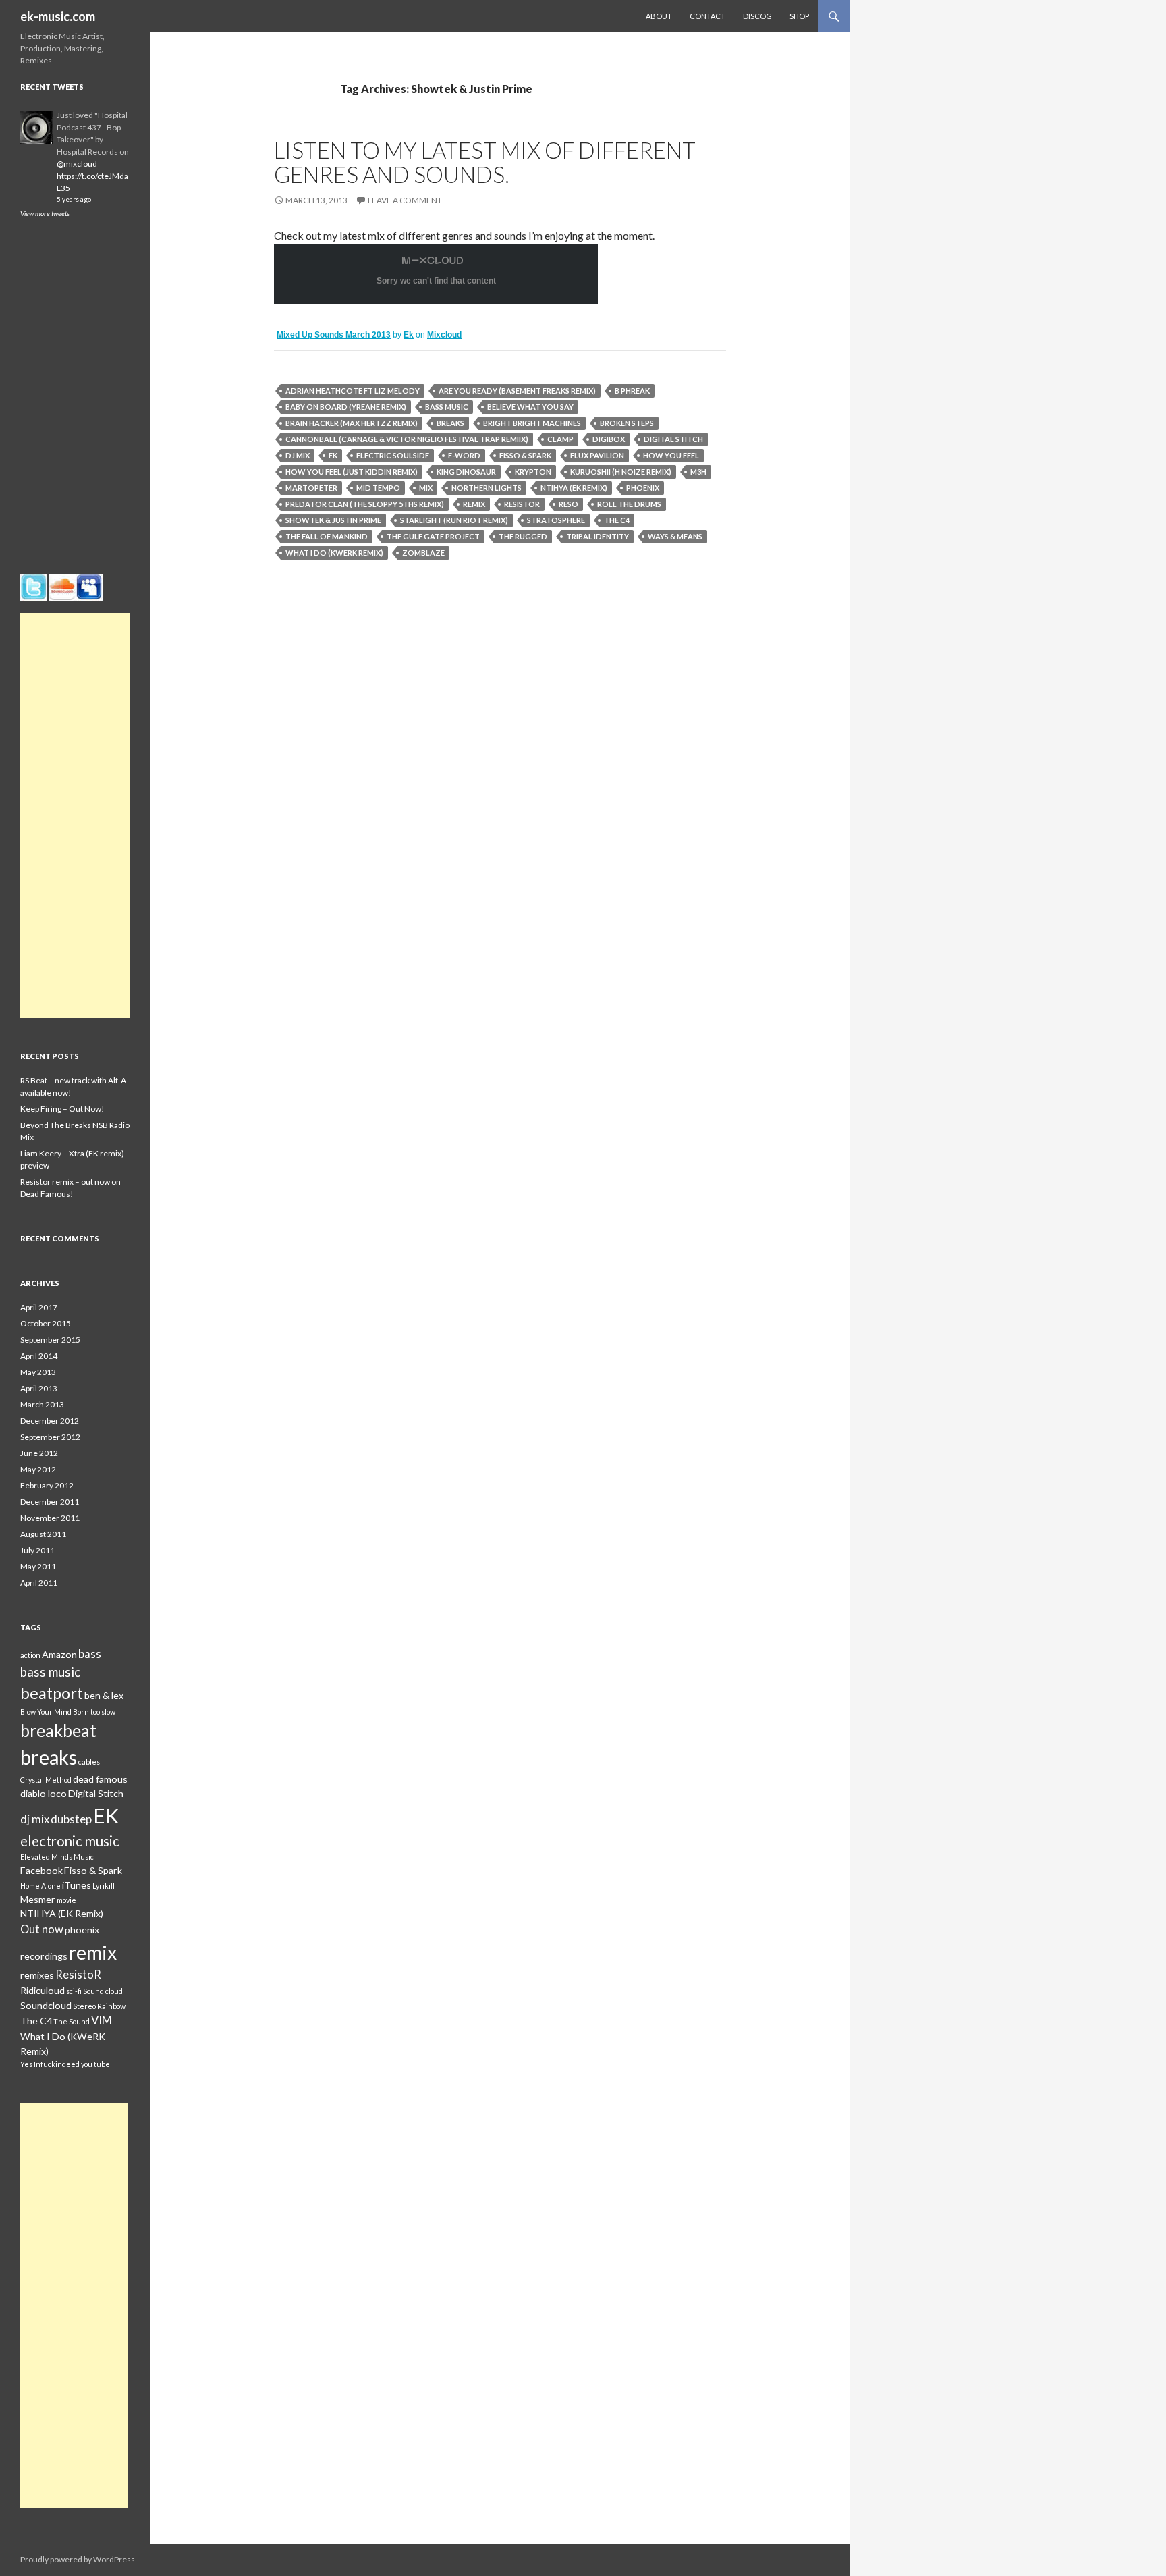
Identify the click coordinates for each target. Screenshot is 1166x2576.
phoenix (643, 488)
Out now (42, 1929)
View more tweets (45, 213)
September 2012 (50, 1437)
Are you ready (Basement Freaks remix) (517, 391)
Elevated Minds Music (57, 1857)
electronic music (70, 1841)
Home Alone (40, 1886)
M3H (698, 472)
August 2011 (43, 1534)
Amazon (59, 1654)
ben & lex (104, 1695)
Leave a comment (405, 200)
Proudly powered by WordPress (78, 2559)
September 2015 (50, 1340)
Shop (799, 16)
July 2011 (37, 1550)
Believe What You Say (530, 407)
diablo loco (44, 1793)
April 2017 (39, 1307)
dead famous (100, 1779)
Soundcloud (46, 2005)
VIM (102, 2020)
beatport (52, 1693)
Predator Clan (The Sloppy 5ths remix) (365, 504)
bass (90, 1654)
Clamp (560, 439)
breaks (450, 423)
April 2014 (39, 1356)
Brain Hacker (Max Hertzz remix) (352, 423)
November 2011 (50, 1518)
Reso (568, 504)
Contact (707, 16)
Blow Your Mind (46, 1712)
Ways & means (675, 536)
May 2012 (38, 1469)
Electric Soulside (393, 455)
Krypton (533, 472)
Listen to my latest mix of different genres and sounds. (485, 162)
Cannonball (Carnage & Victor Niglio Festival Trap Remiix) (407, 439)
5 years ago (74, 199)
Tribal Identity (598, 536)
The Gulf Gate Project (433, 536)
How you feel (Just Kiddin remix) (352, 472)
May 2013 (38, 1372)
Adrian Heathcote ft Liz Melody (353, 391)
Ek (409, 335)
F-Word (464, 455)
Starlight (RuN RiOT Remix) (454, 520)
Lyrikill (104, 1886)
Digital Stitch (673, 439)
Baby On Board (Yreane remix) (346, 407)
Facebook (41, 1870)
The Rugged (523, 536)
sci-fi (74, 1991)
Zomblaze (423, 553)
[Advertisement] (75, 815)
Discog (757, 16)
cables (89, 1762)
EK (333, 455)
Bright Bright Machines (532, 423)
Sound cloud (103, 1991)
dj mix (298, 455)
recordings (44, 1956)
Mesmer (38, 1899)
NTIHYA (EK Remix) (574, 488)
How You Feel (671, 455)
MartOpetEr (311, 488)
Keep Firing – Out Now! (62, 1109)
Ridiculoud (43, 1990)
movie (66, 1900)
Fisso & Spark (525, 455)
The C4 (617, 520)
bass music (447, 407)
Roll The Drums (629, 504)
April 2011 (39, 1583)
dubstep (71, 1819)
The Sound (72, 2021)
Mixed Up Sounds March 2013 (334, 335)
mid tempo (378, 488)
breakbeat (58, 1730)
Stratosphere (556, 520)
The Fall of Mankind (327, 536)
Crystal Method (46, 1780)
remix (474, 504)
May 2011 (38, 1566)
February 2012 (47, 1485)
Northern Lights (487, 488)
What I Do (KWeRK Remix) (334, 553)
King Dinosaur (466, 472)
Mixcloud (444, 335)
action (30, 1655)
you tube (95, 2064)
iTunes (77, 1885)
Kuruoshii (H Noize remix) (621, 472)
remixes (37, 1975)
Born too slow (94, 1712)
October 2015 (46, 1323)
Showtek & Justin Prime (333, 520)
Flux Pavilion (597, 455)
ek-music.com (58, 16)
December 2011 (50, 1502)
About (659, 16)
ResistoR (522, 504)
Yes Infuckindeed (50, 2064)
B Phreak (632, 391)
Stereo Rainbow (99, 2006)
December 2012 (50, 1421)
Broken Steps (627, 423)
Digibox (609, 439)
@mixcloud (77, 164)
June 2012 (39, 1453)
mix (426, 488)
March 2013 (42, 1404)
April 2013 (39, 1388)
